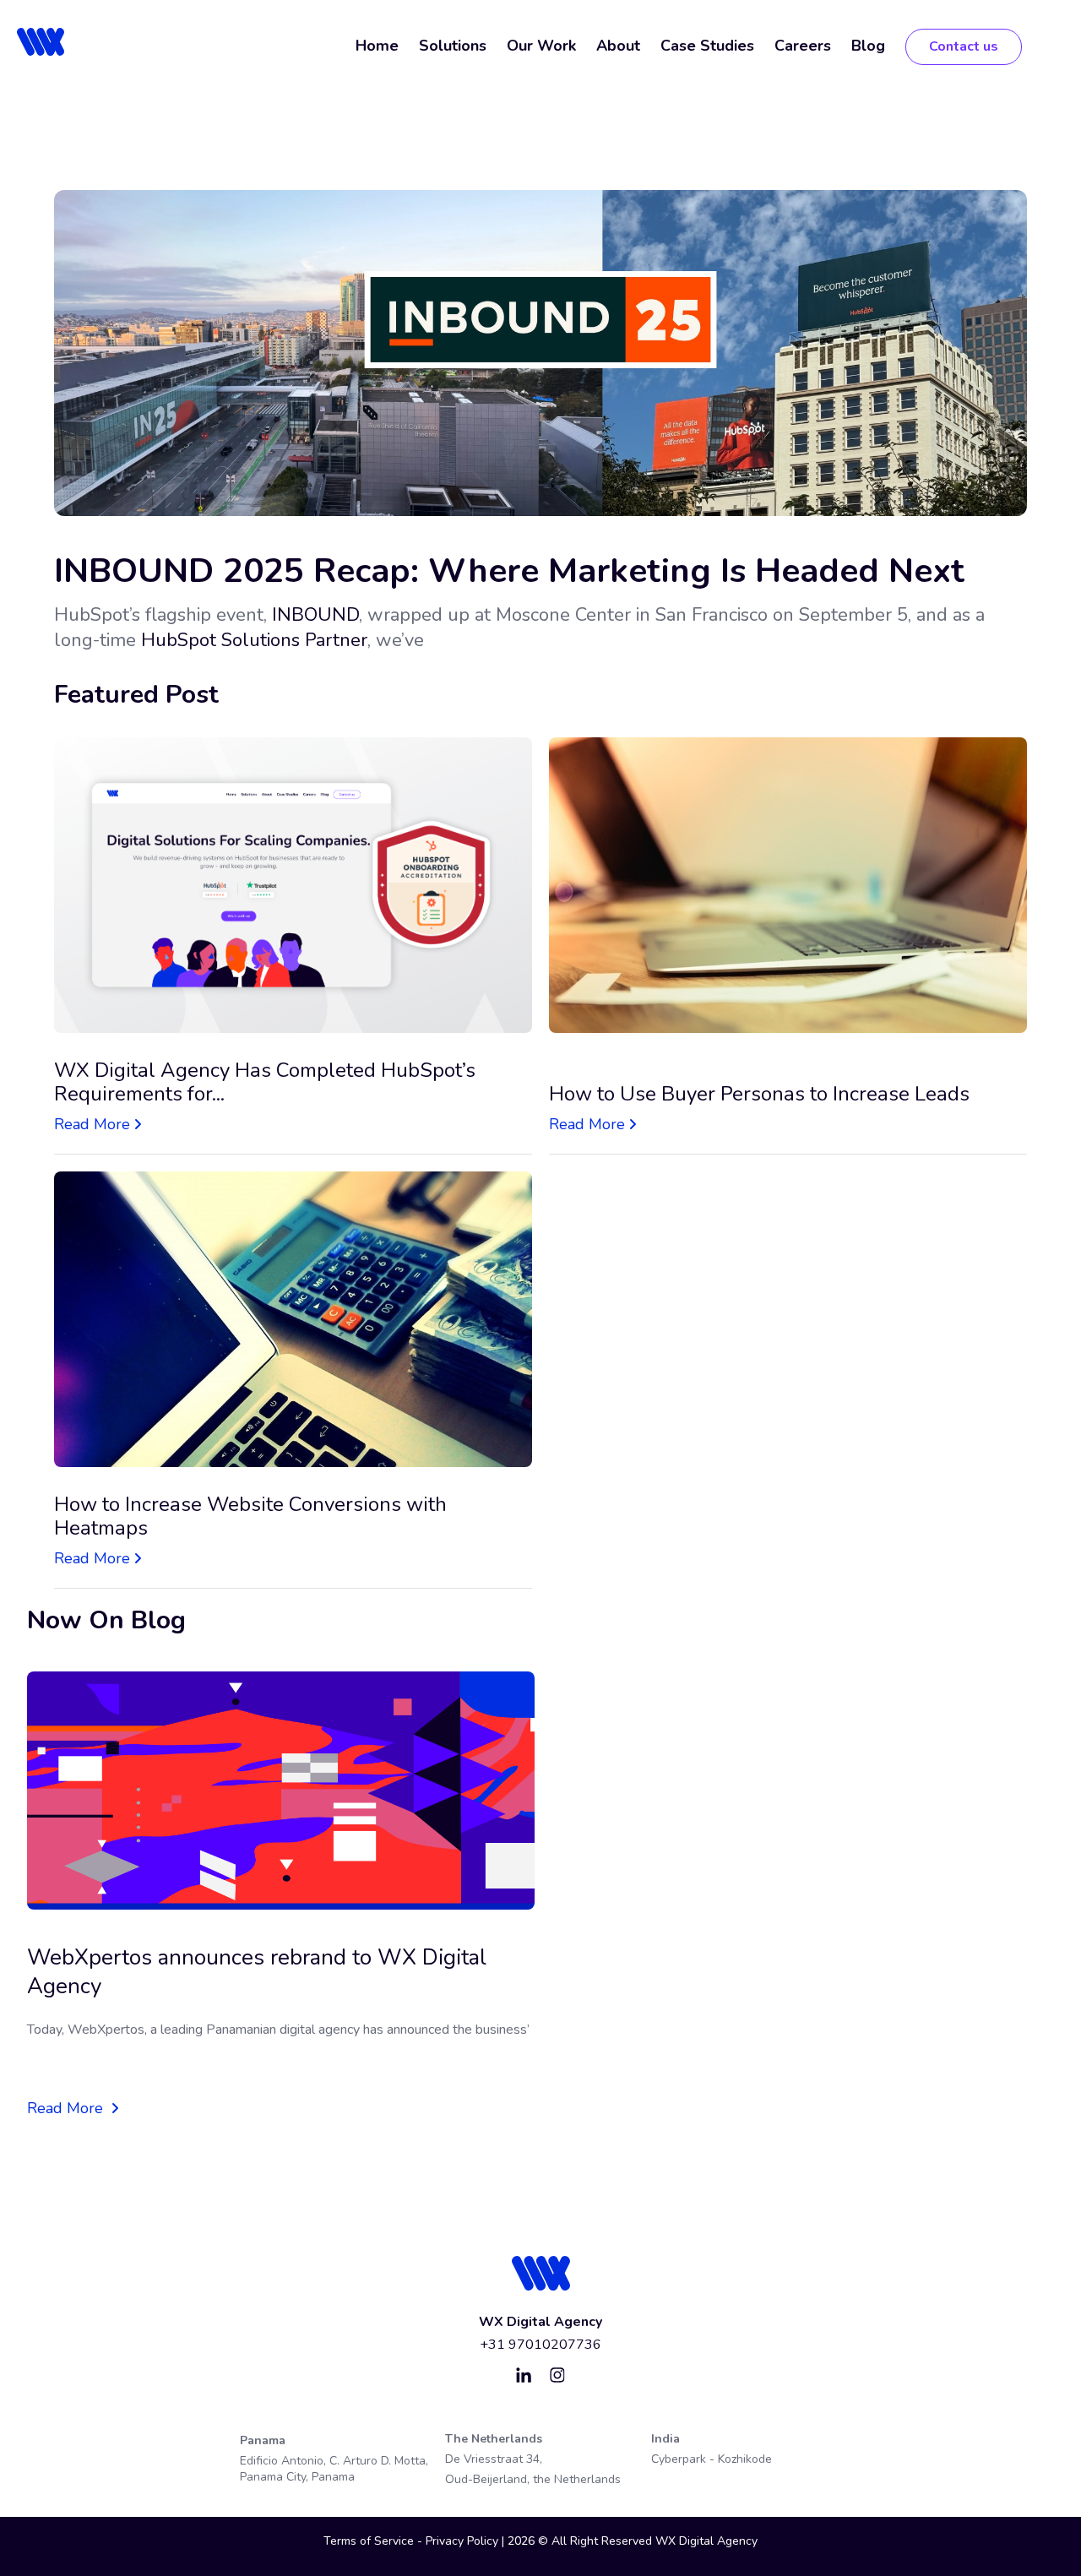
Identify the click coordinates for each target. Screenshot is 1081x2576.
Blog (868, 46)
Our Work (541, 46)
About (618, 46)
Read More (92, 1124)
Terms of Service (369, 2541)
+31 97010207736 (540, 2345)
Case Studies (707, 46)
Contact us (964, 46)
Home (377, 46)
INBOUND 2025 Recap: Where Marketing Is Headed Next (509, 571)
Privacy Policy (464, 2541)
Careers (803, 46)
